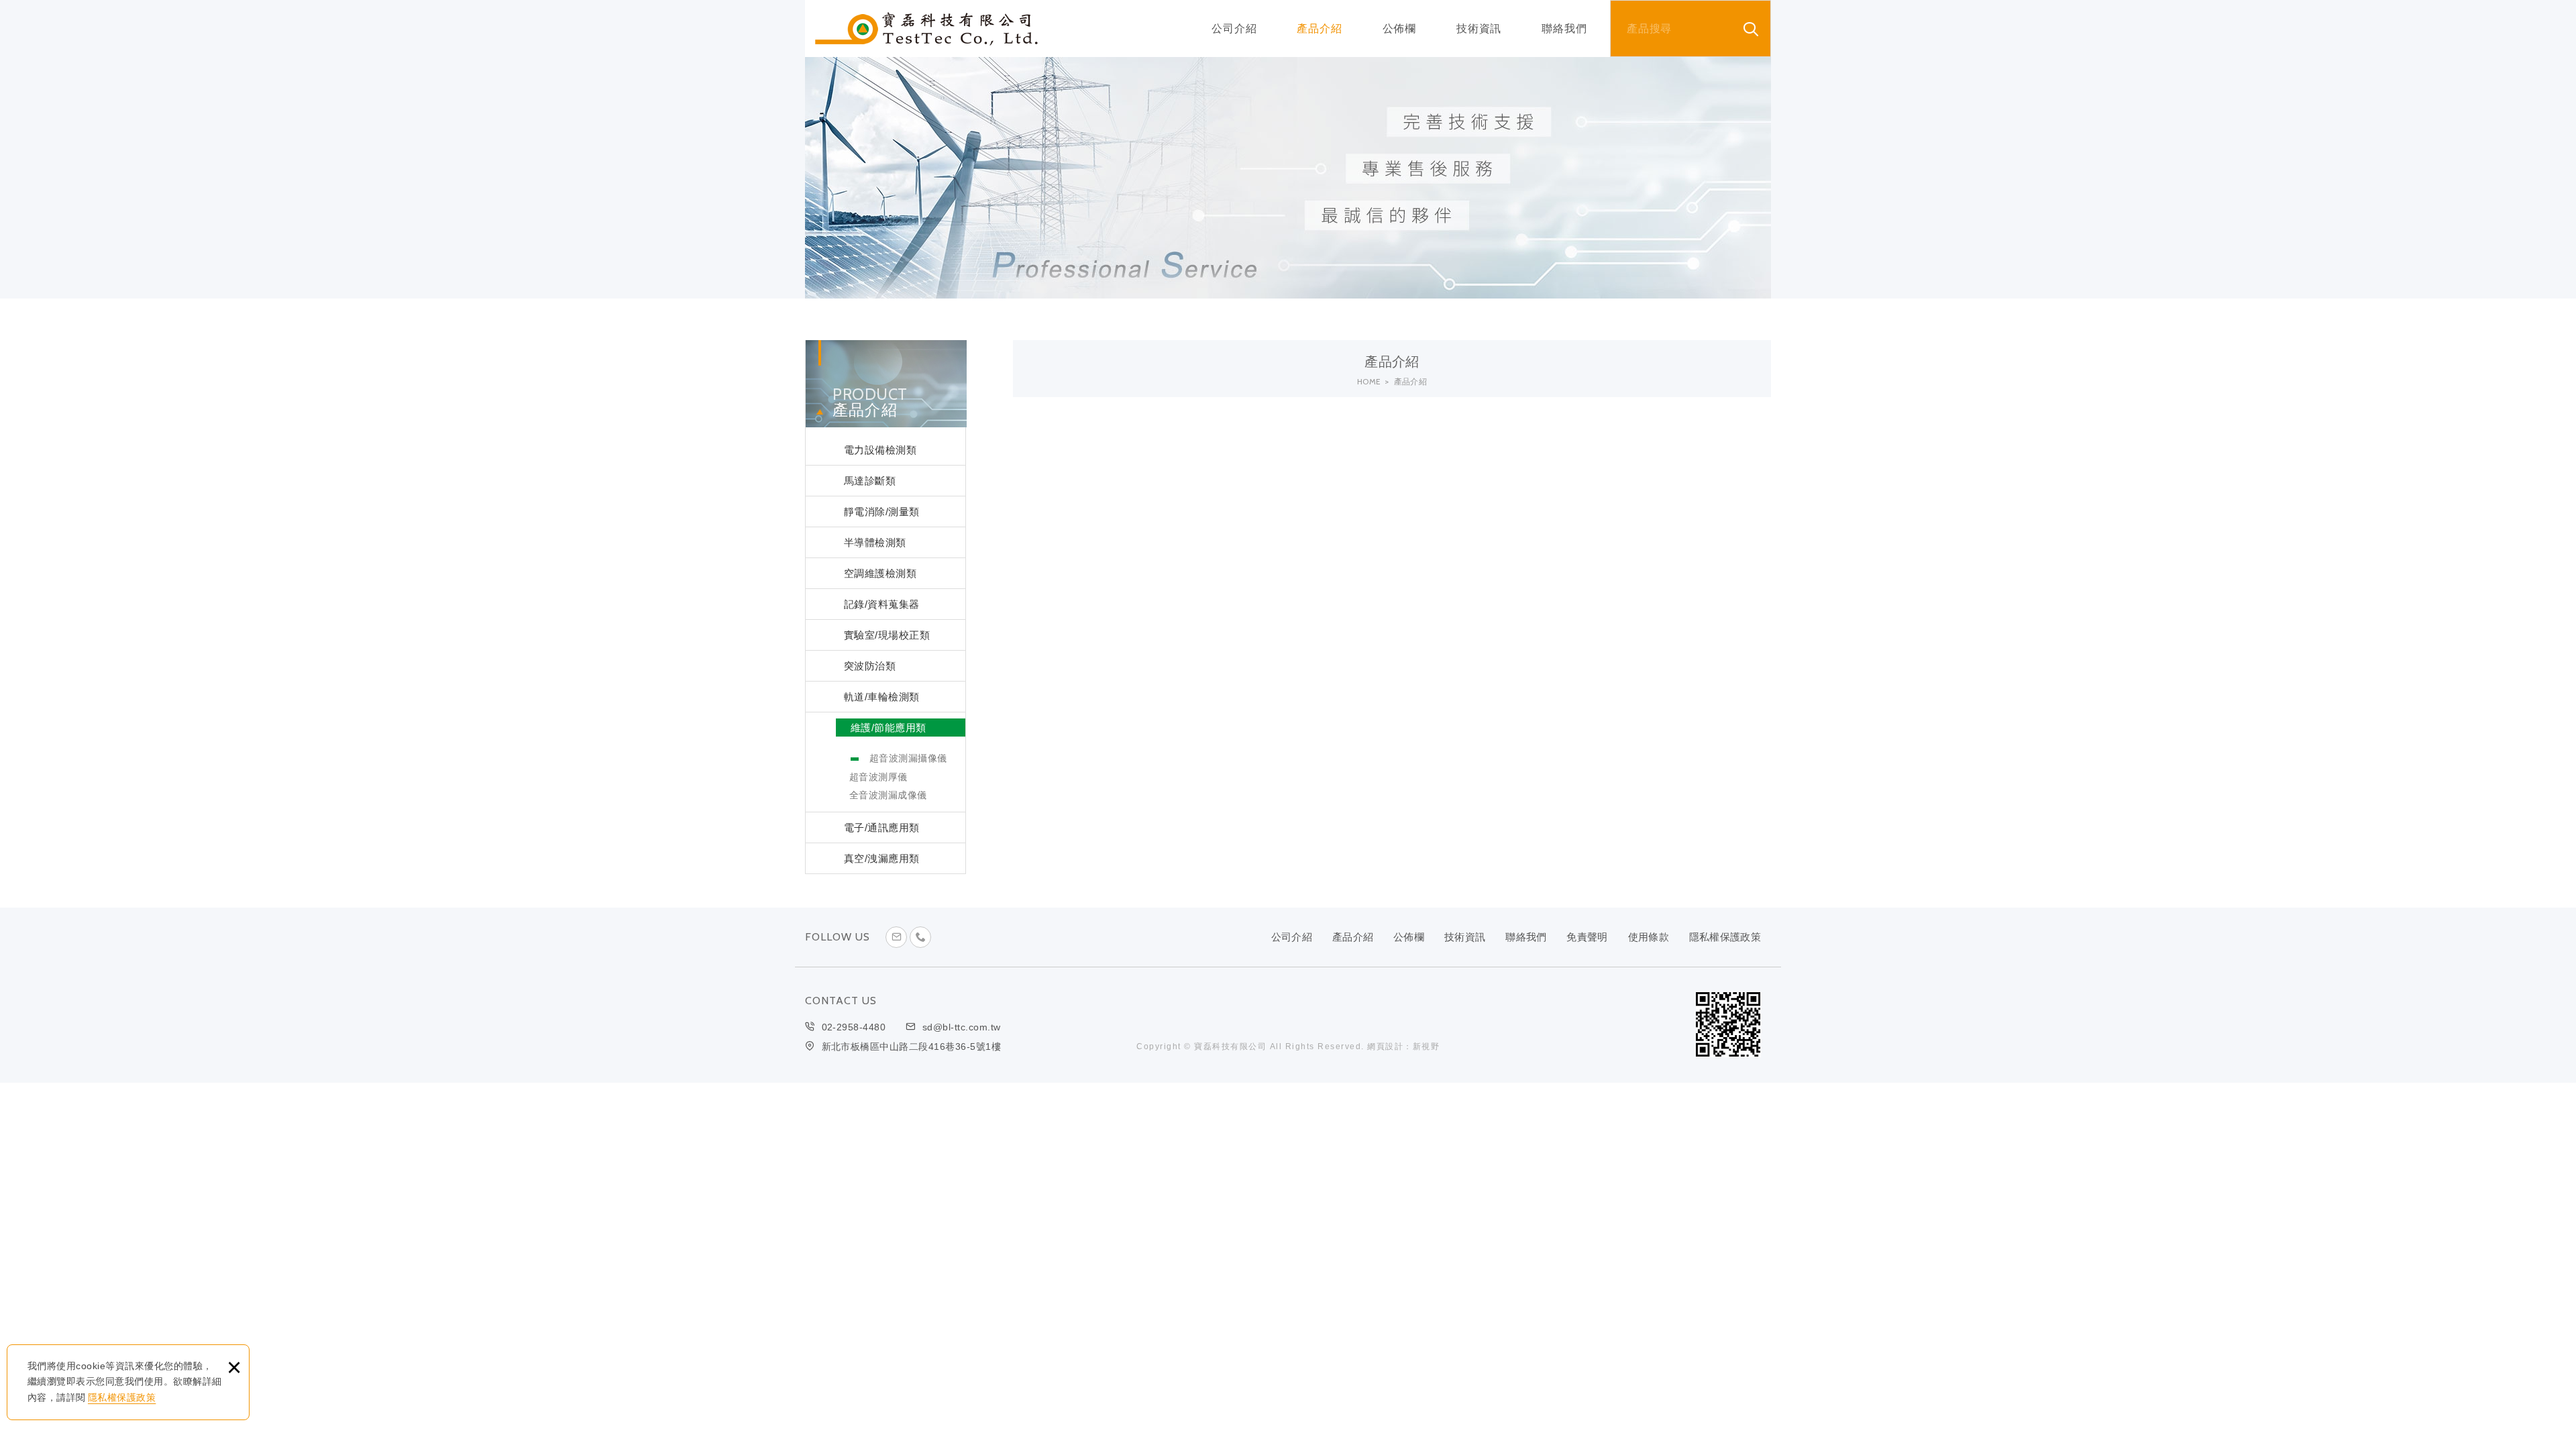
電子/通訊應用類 (882, 827)
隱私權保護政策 (122, 1397)
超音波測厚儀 (878, 777)
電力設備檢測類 (880, 450)
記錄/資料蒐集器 (882, 604)
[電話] (920, 937)
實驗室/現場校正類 (887, 635)
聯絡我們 (1564, 29)
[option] (1288, 178)
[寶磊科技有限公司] (926, 29)
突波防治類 (870, 666)
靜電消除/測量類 (882, 512)
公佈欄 (1399, 29)
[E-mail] (896, 937)
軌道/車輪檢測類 (882, 697)
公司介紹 (1234, 29)
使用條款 (1649, 937)
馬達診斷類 (870, 481)
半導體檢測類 (875, 542)
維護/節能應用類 (889, 728)
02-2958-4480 (854, 1027)
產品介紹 (1319, 29)
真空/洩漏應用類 (882, 858)
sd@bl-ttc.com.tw (962, 1027)
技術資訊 (1479, 29)
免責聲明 (1587, 937)
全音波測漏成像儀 (888, 795)
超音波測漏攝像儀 (908, 758)
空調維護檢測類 (880, 573)
